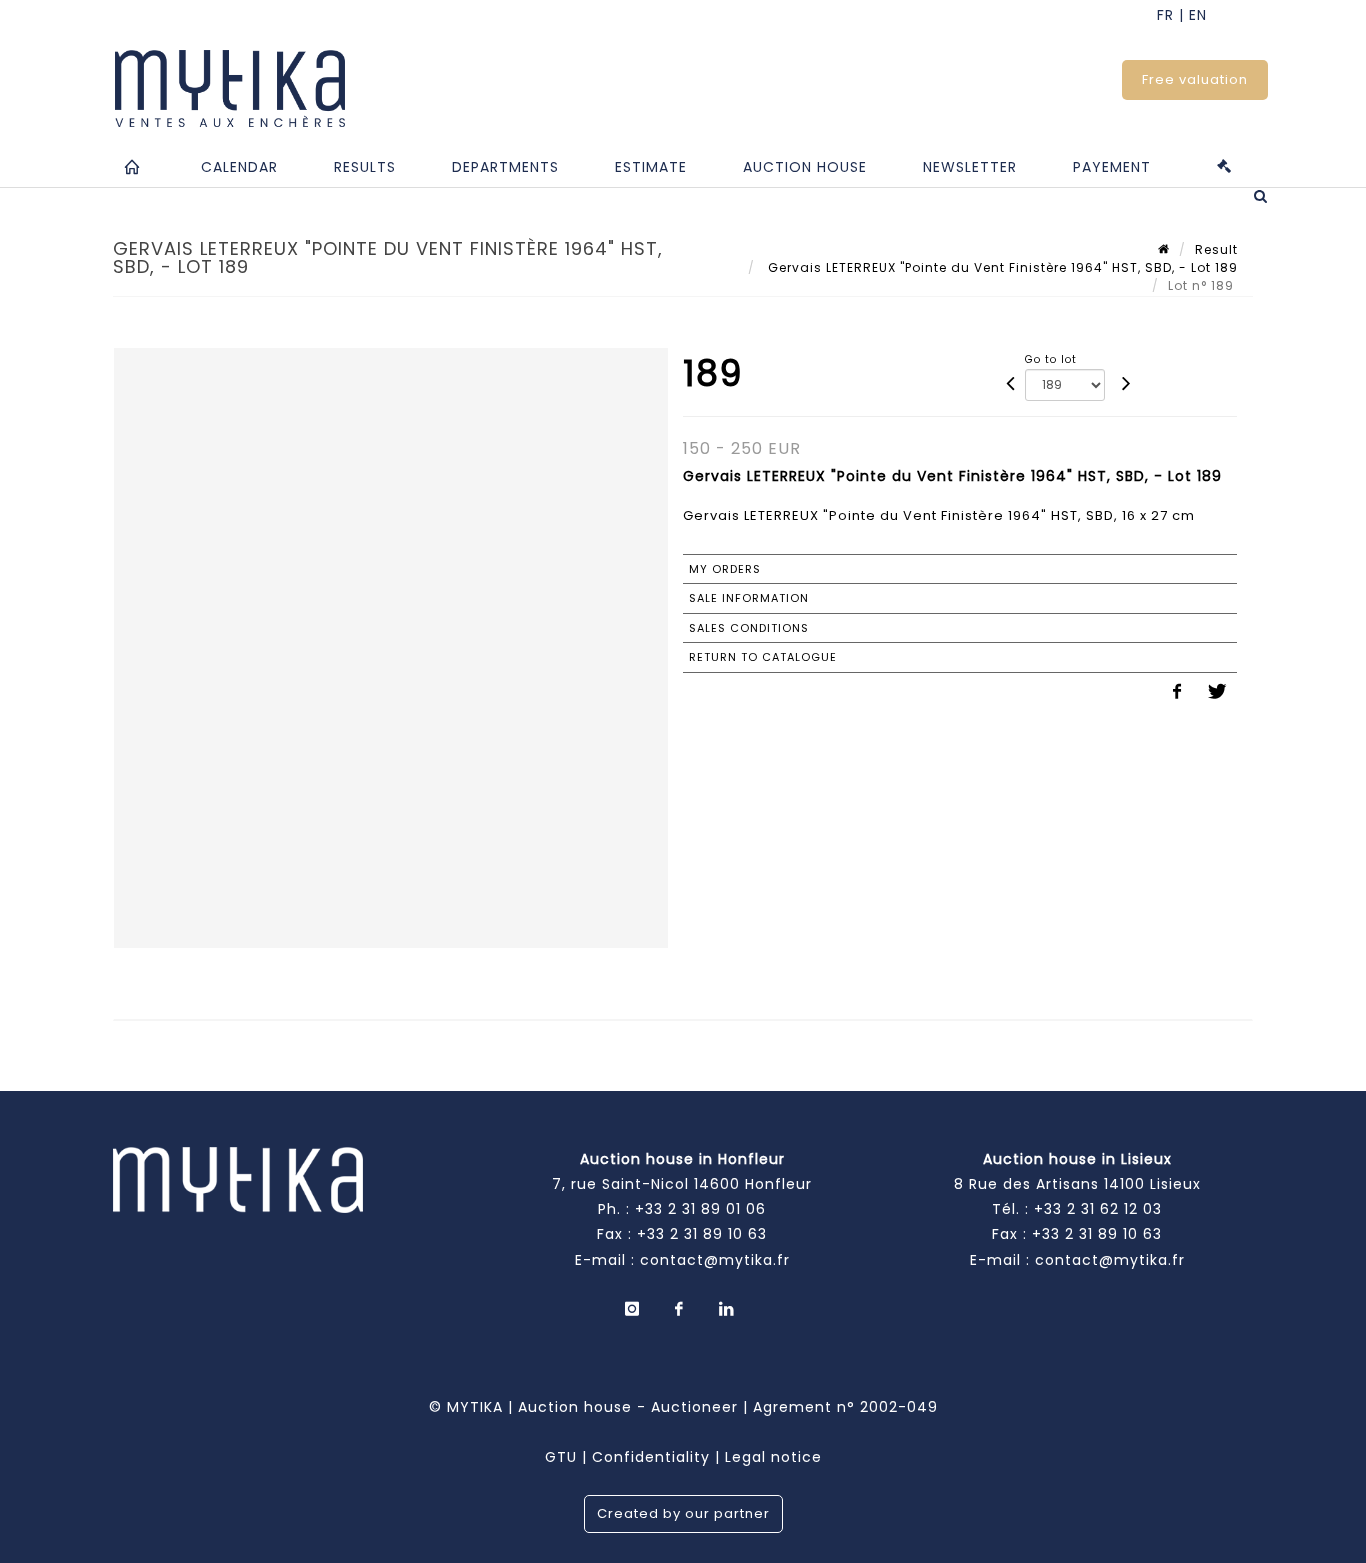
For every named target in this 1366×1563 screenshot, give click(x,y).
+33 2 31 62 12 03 (1098, 1209)
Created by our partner (683, 1513)
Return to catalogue (763, 657)
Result (1216, 249)
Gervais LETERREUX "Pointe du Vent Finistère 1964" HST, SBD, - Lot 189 (1001, 267)
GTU (561, 1457)
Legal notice (773, 1457)
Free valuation (1195, 79)
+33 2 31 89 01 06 (700, 1209)
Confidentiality (651, 1457)
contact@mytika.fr (715, 1260)
